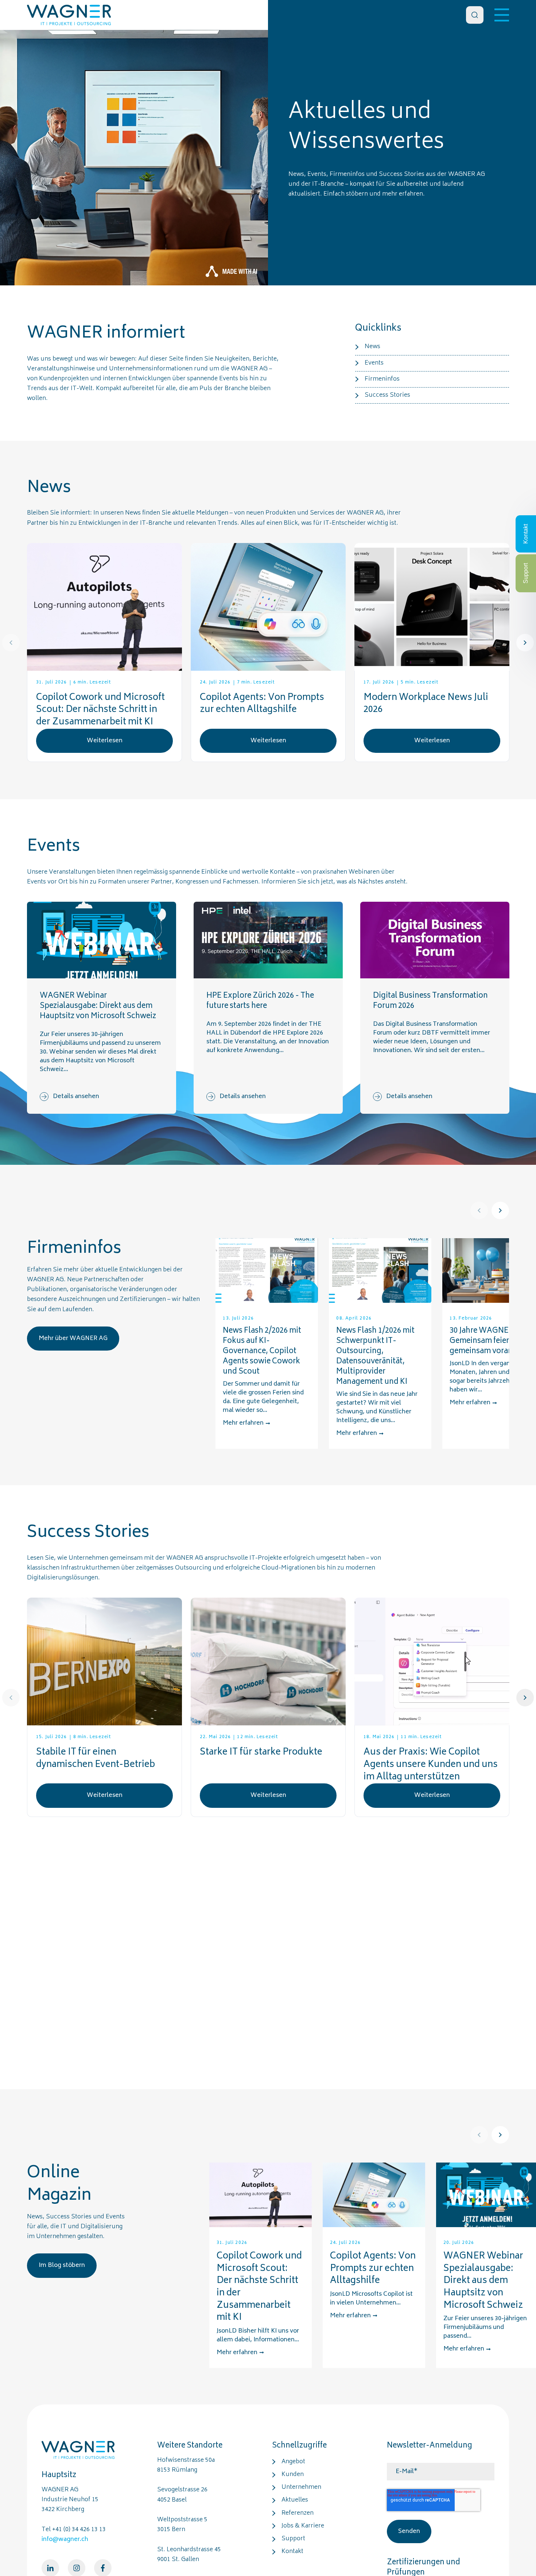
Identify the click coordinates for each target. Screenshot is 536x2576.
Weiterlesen (105, 741)
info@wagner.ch (65, 2540)
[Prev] (11, 643)
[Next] (525, 643)
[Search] (475, 15)
